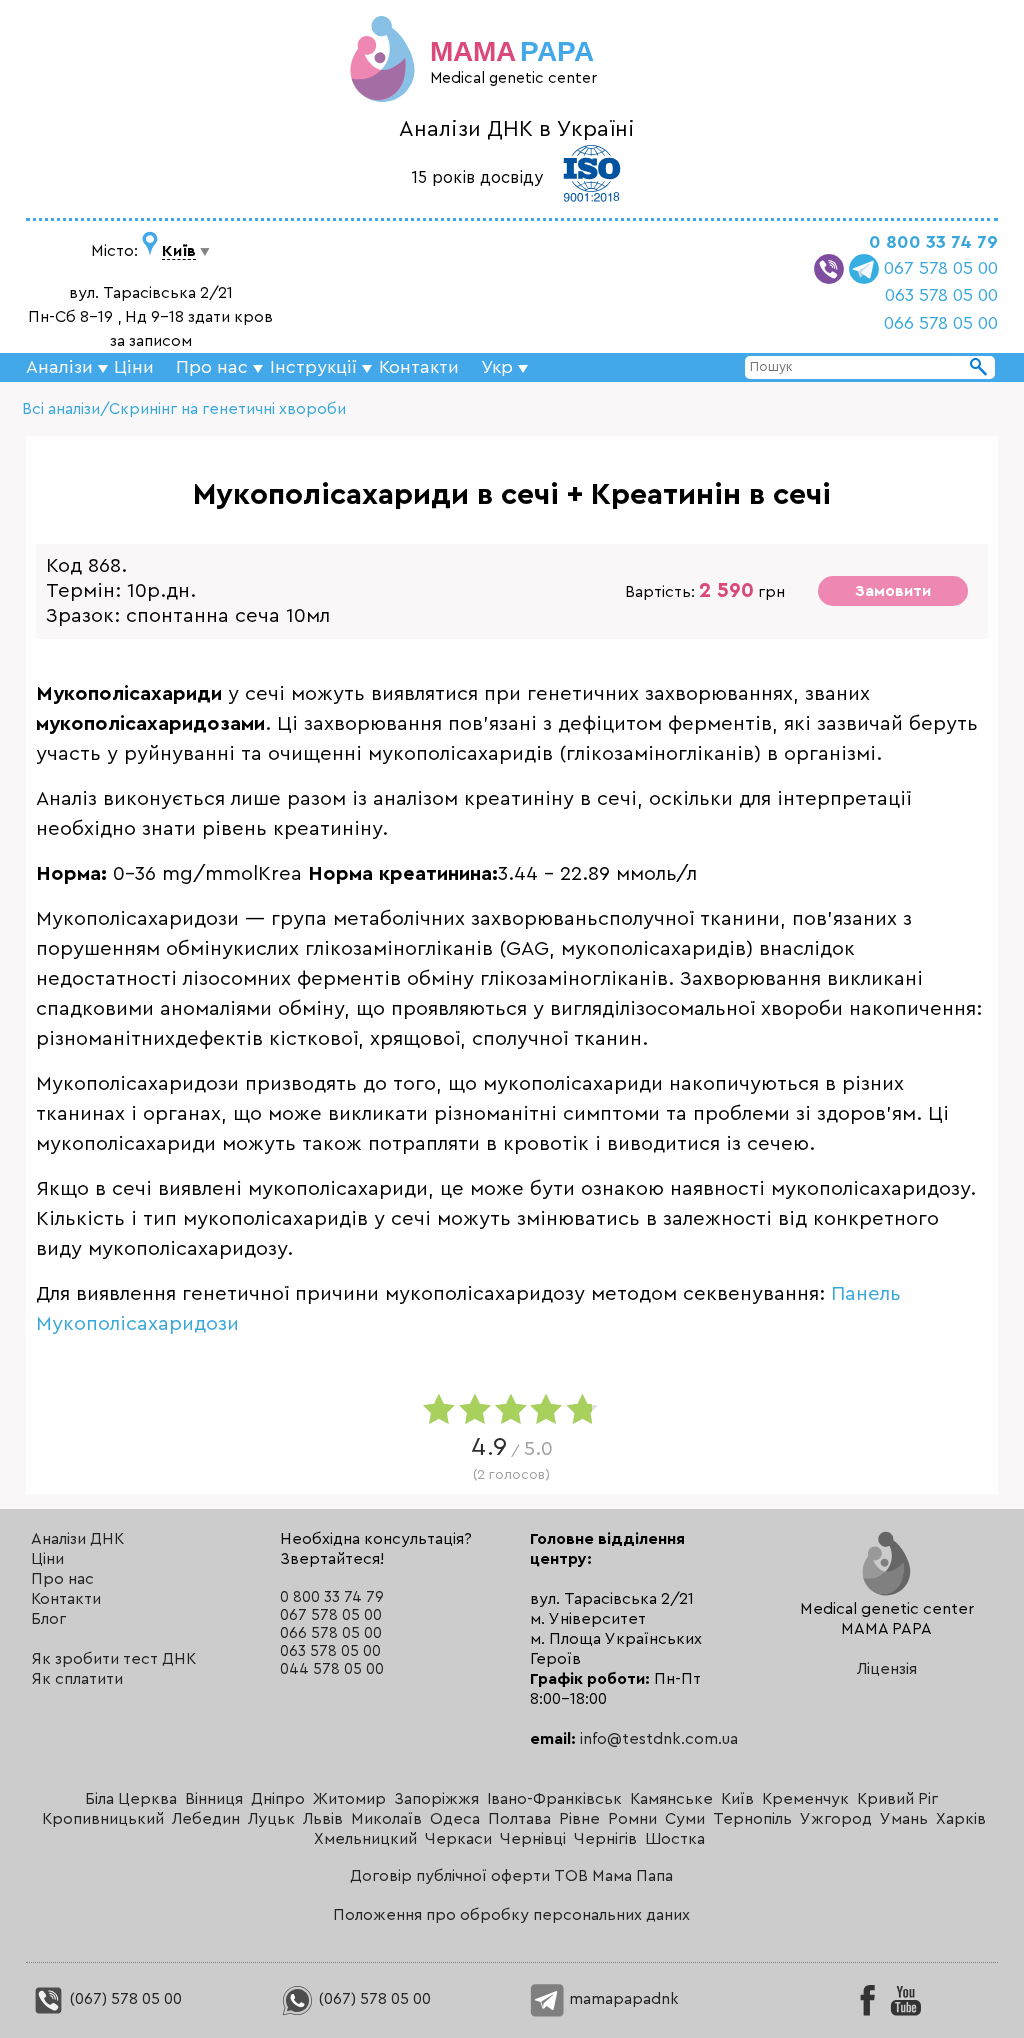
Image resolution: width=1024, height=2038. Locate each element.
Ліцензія (887, 1669)
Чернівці (533, 1839)
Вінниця (214, 1799)
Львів (323, 1819)
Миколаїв (386, 1819)
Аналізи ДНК (77, 1539)
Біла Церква (131, 1799)
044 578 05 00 (332, 1669)
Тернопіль (752, 1819)
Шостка (675, 1839)
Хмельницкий (365, 1839)
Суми (685, 1819)
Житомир (349, 1799)
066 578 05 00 (941, 323)
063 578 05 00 (941, 295)
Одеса (455, 1819)
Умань (904, 1819)
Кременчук (805, 1799)
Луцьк (271, 1819)
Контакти (419, 367)
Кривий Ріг (897, 1799)
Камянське (671, 1799)
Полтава (519, 1819)
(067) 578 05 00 (124, 1999)
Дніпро (278, 1799)
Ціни (134, 367)
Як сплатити (77, 1679)
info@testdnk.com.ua (659, 1739)
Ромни (632, 1819)
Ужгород (836, 1819)
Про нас (62, 1579)
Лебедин (206, 1819)
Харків (961, 1819)
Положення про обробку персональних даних (511, 1915)
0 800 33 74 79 (933, 242)
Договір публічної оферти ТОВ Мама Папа (511, 1876)
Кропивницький (103, 1819)
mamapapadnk (622, 1999)
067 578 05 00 (941, 268)
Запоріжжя (436, 1799)
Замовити (893, 591)
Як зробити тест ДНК (113, 1659)
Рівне (579, 1819)
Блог (48, 1619)
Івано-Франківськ (554, 1799)
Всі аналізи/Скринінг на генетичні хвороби (184, 409)
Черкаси (458, 1839)
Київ (737, 1799)
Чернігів (605, 1839)
